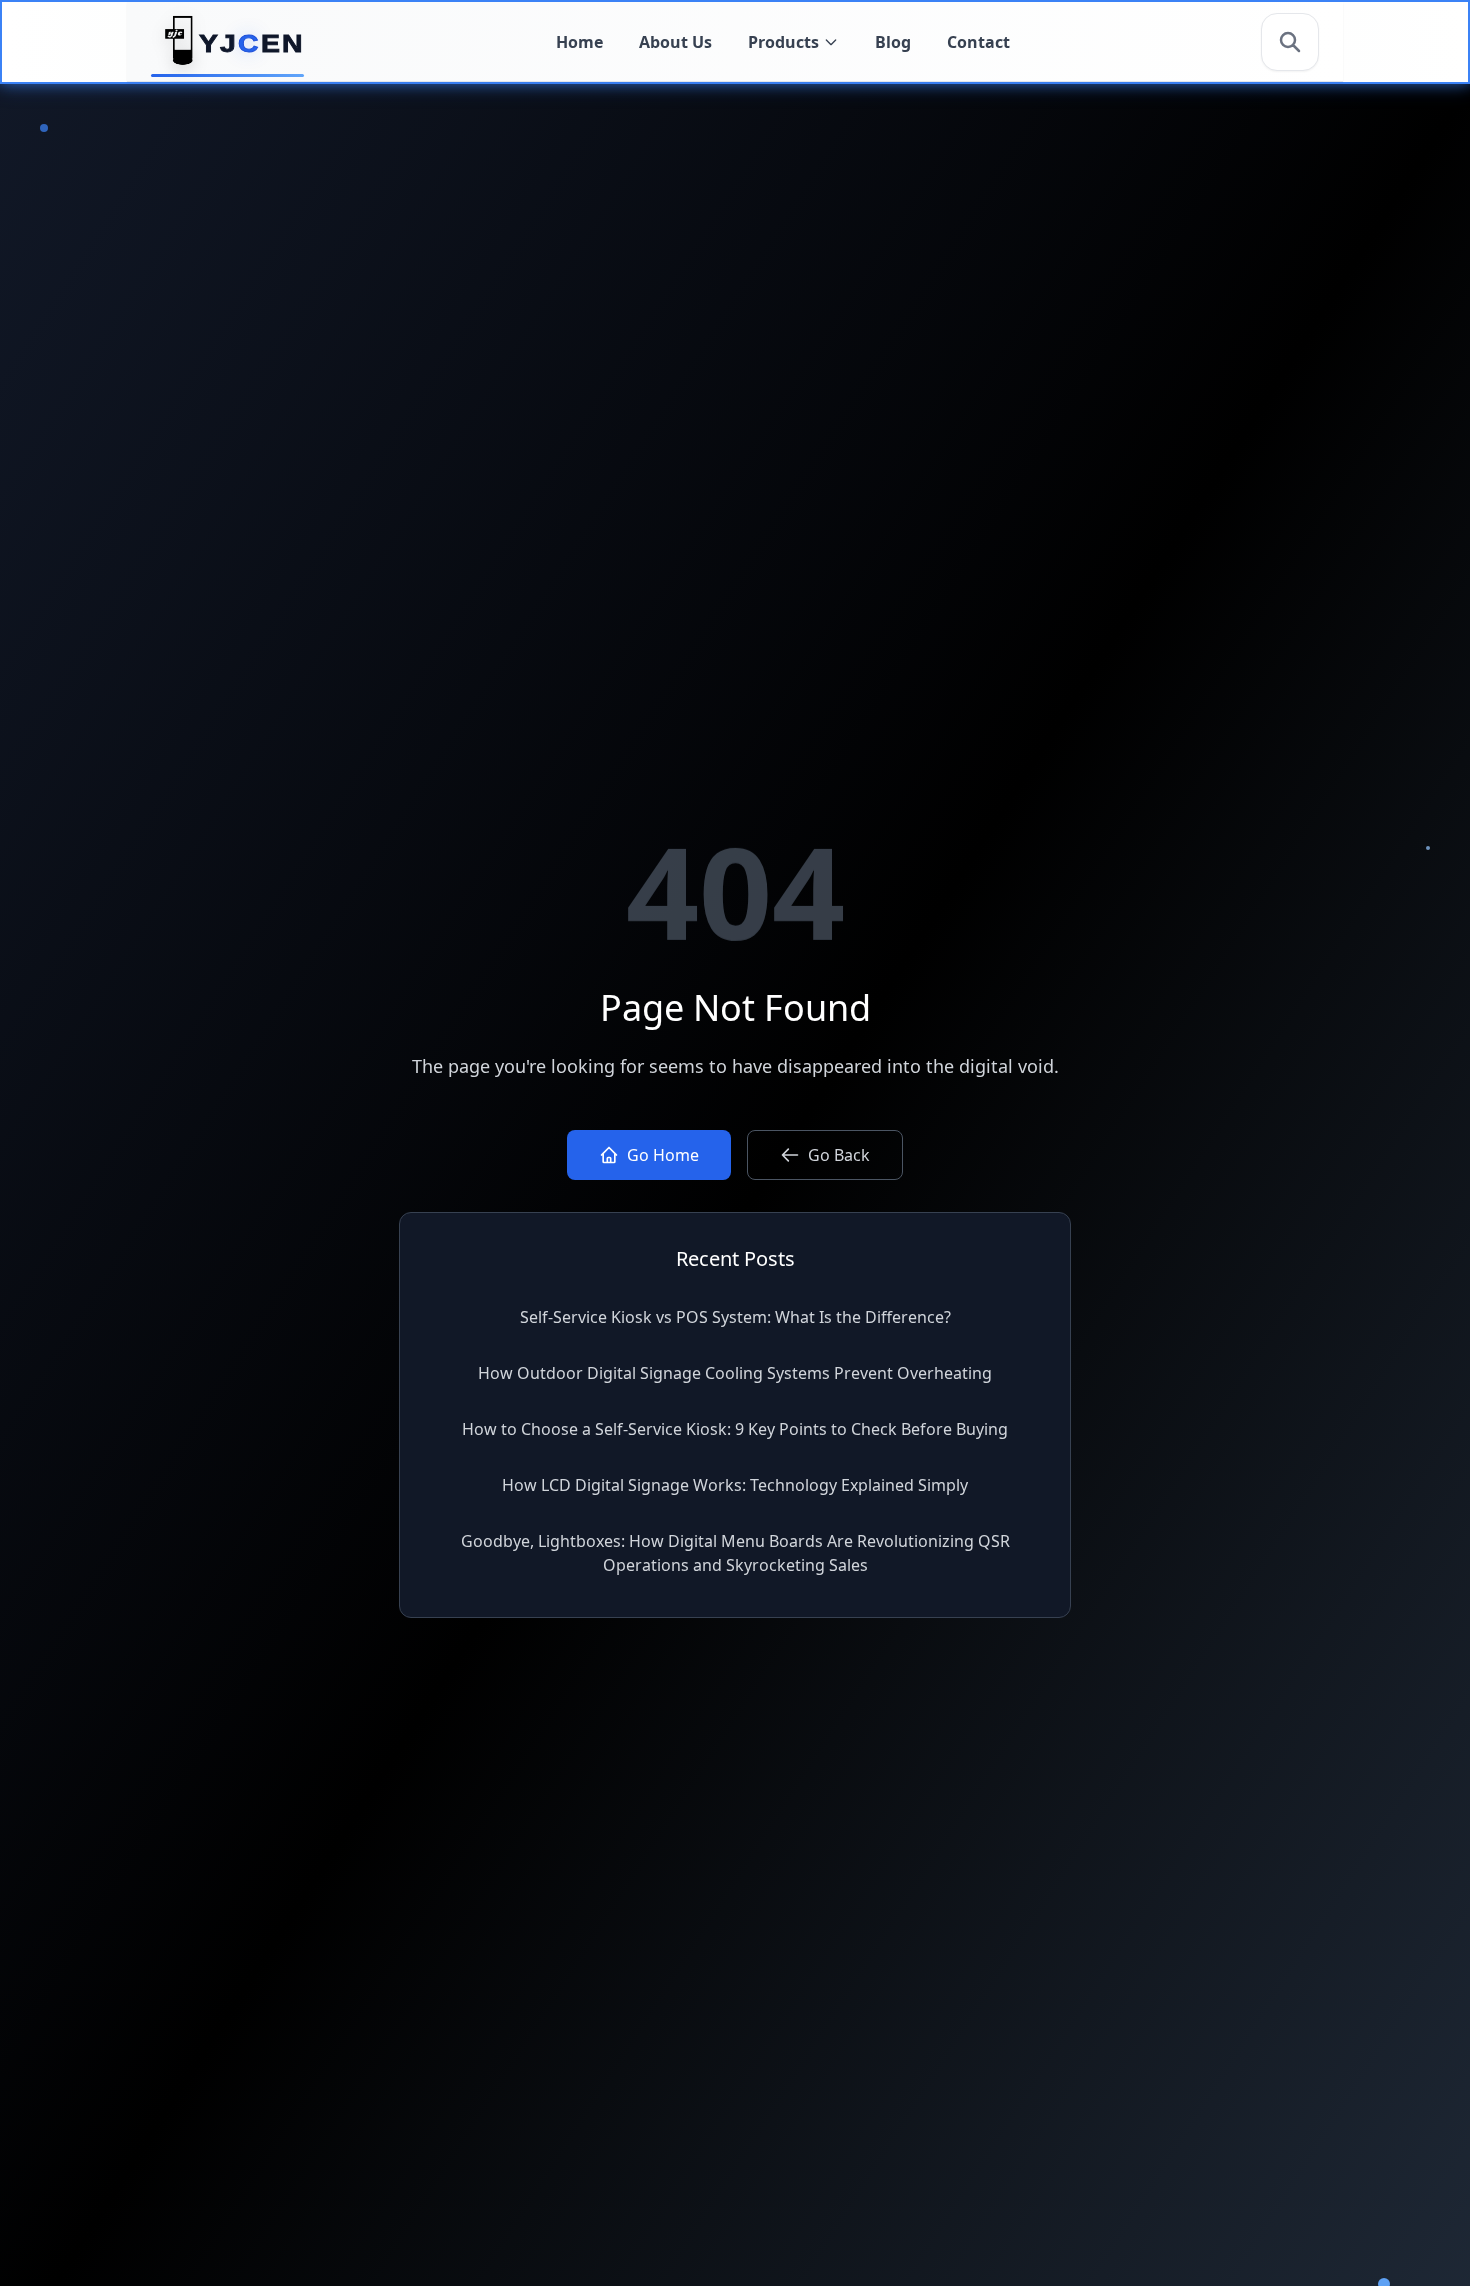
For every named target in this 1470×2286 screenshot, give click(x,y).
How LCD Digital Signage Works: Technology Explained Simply (735, 1485)
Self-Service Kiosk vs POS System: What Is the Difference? (735, 1317)
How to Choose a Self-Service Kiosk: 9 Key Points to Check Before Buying (735, 1429)
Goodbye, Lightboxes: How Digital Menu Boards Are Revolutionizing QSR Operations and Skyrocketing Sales (735, 1553)
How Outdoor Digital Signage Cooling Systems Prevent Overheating (735, 1373)
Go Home (663, 1155)
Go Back (839, 1155)
